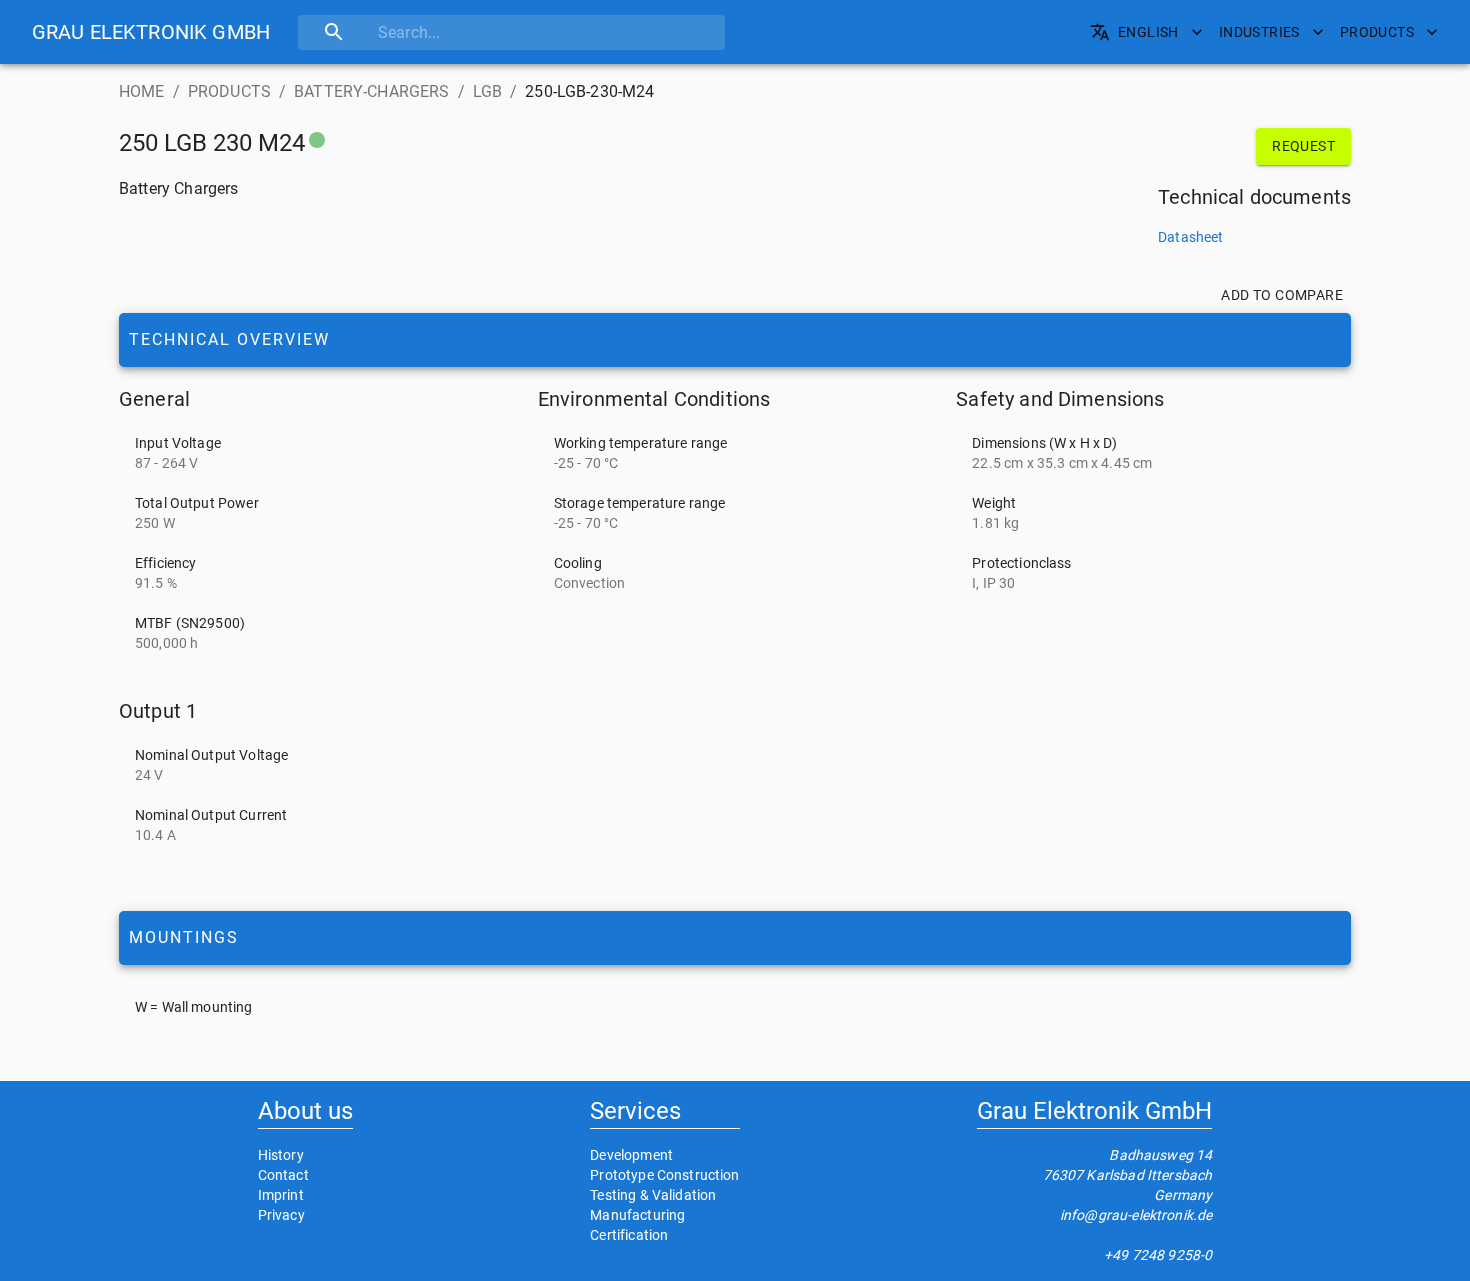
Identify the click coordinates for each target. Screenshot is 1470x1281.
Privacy (281, 1215)
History (281, 1155)
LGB (487, 91)
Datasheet (1190, 237)
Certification (629, 1235)
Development (631, 1155)
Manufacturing (637, 1215)
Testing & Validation (653, 1195)
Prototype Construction (664, 1175)
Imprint (281, 1195)
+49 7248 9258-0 (1158, 1255)
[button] (151, 32)
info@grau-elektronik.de (1136, 1215)
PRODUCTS (229, 91)
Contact (283, 1175)
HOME (142, 91)
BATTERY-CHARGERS (371, 91)
